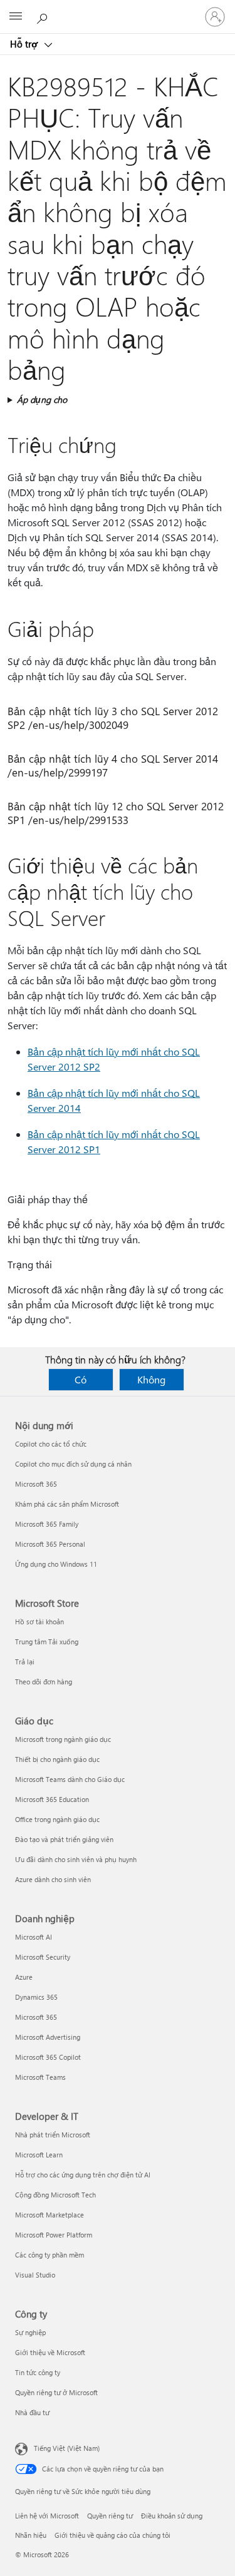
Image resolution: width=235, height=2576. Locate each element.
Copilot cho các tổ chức (51, 1444)
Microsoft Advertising (48, 2037)
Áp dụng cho (42, 400)
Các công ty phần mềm (50, 2255)
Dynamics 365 (36, 1997)
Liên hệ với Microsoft (47, 2516)
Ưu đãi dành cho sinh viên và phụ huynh (76, 1859)
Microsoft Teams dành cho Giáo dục (70, 1779)
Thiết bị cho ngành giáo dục (57, 1759)
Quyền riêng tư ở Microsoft (56, 2392)
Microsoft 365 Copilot (48, 2057)
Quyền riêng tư (110, 2516)
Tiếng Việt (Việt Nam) (67, 2448)
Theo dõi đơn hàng (44, 1682)
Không (151, 1379)
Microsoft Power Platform (54, 2235)
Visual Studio (35, 2275)
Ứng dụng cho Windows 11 (56, 1564)
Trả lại (25, 1662)
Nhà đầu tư (32, 2412)
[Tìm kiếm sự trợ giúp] (44, 16)
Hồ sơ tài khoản (39, 1621)
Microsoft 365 (36, 1484)
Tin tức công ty (38, 2372)
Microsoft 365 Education (52, 1799)
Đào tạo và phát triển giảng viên (64, 1839)
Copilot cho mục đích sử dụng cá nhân (73, 1464)
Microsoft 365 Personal (50, 1544)
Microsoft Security (43, 1957)
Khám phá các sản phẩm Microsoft (67, 1504)
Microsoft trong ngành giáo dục (63, 1739)
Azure (24, 1977)
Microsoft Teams (40, 2077)
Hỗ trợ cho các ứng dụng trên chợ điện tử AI (83, 2175)
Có (81, 1379)
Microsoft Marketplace (50, 2215)
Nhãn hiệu (31, 2535)
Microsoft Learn (39, 2155)
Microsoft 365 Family (47, 1524)
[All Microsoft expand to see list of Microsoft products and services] (16, 17)
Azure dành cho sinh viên (53, 1879)
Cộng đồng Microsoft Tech (55, 2195)
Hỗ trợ (25, 44)
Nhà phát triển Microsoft (53, 2135)
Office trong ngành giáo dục (57, 1819)
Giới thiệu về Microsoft (50, 2352)
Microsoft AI (34, 1937)
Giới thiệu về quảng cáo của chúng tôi (112, 2535)
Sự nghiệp (30, 2332)
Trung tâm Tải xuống (47, 1642)
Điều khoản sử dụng (172, 2516)
